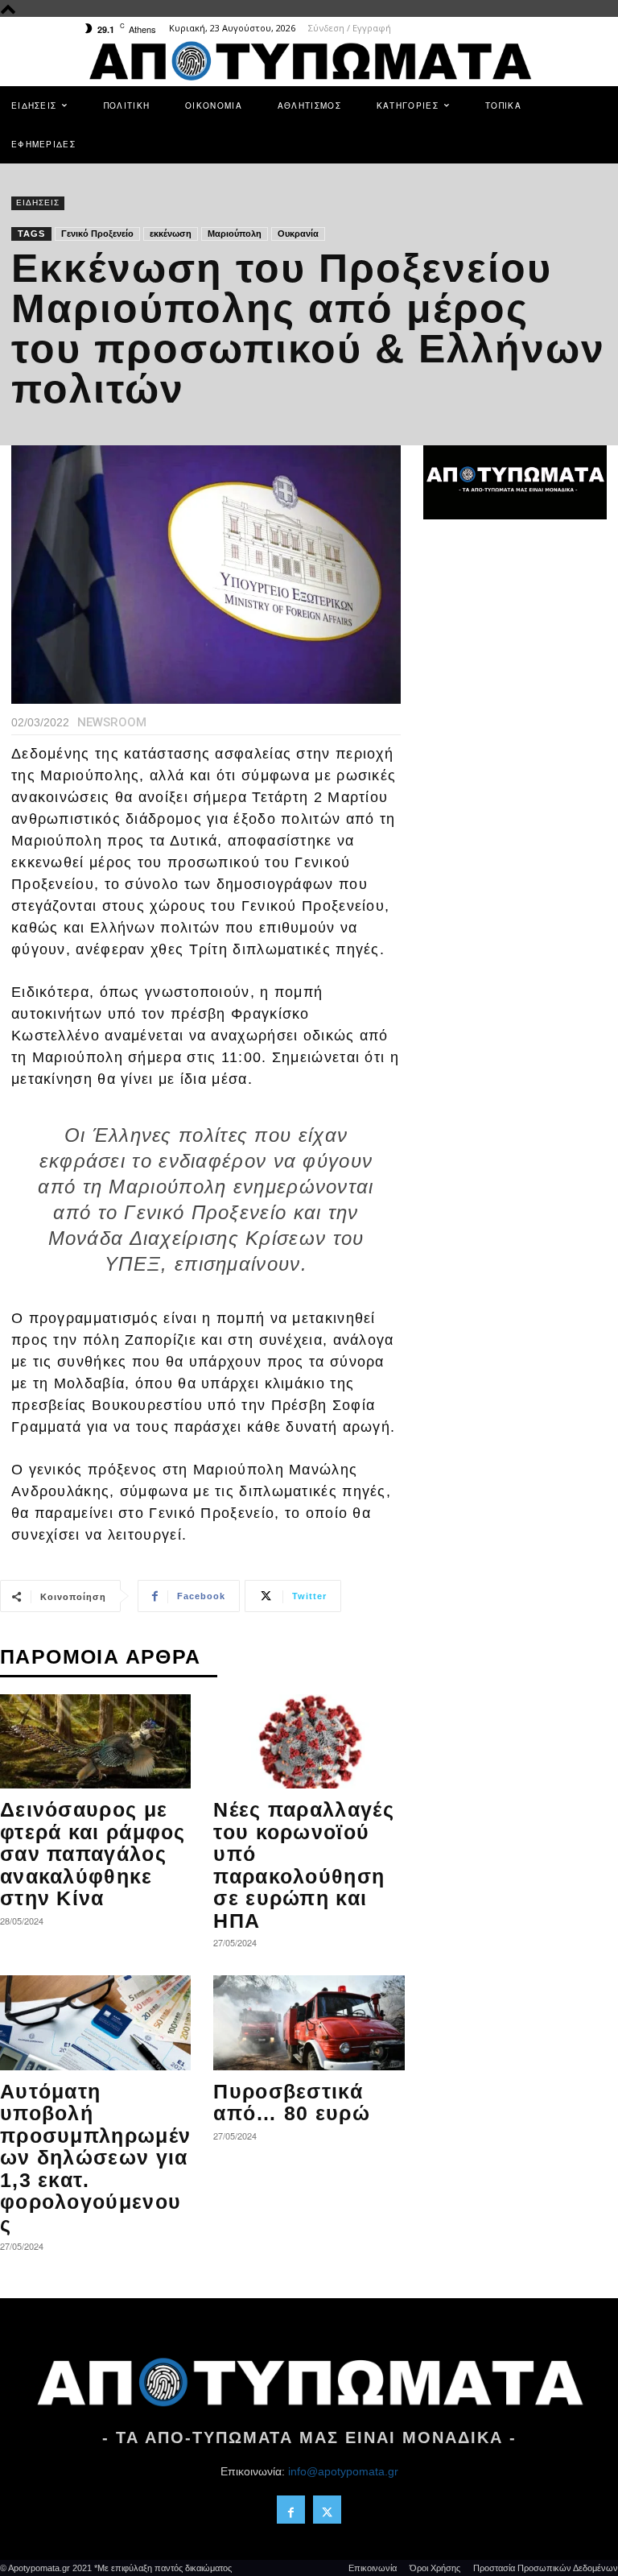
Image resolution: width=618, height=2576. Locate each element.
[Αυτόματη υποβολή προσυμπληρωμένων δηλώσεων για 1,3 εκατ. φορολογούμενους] (95, 2022)
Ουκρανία (298, 234)
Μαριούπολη (235, 234)
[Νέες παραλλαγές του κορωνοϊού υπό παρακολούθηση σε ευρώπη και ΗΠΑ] (309, 1741)
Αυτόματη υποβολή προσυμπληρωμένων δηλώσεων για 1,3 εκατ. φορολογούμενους (95, 2158)
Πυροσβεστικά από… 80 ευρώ (292, 2103)
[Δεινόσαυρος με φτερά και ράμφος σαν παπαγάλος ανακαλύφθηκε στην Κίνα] (95, 1741)
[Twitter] (327, 2510)
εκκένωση (171, 234)
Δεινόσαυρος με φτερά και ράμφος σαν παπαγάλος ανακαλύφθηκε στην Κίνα (93, 1854)
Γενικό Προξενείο (97, 234)
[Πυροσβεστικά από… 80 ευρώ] (309, 2022)
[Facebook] (291, 2510)
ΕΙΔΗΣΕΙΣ (38, 203)
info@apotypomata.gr (343, 2471)
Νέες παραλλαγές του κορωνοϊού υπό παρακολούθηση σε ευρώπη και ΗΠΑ (304, 1865)
